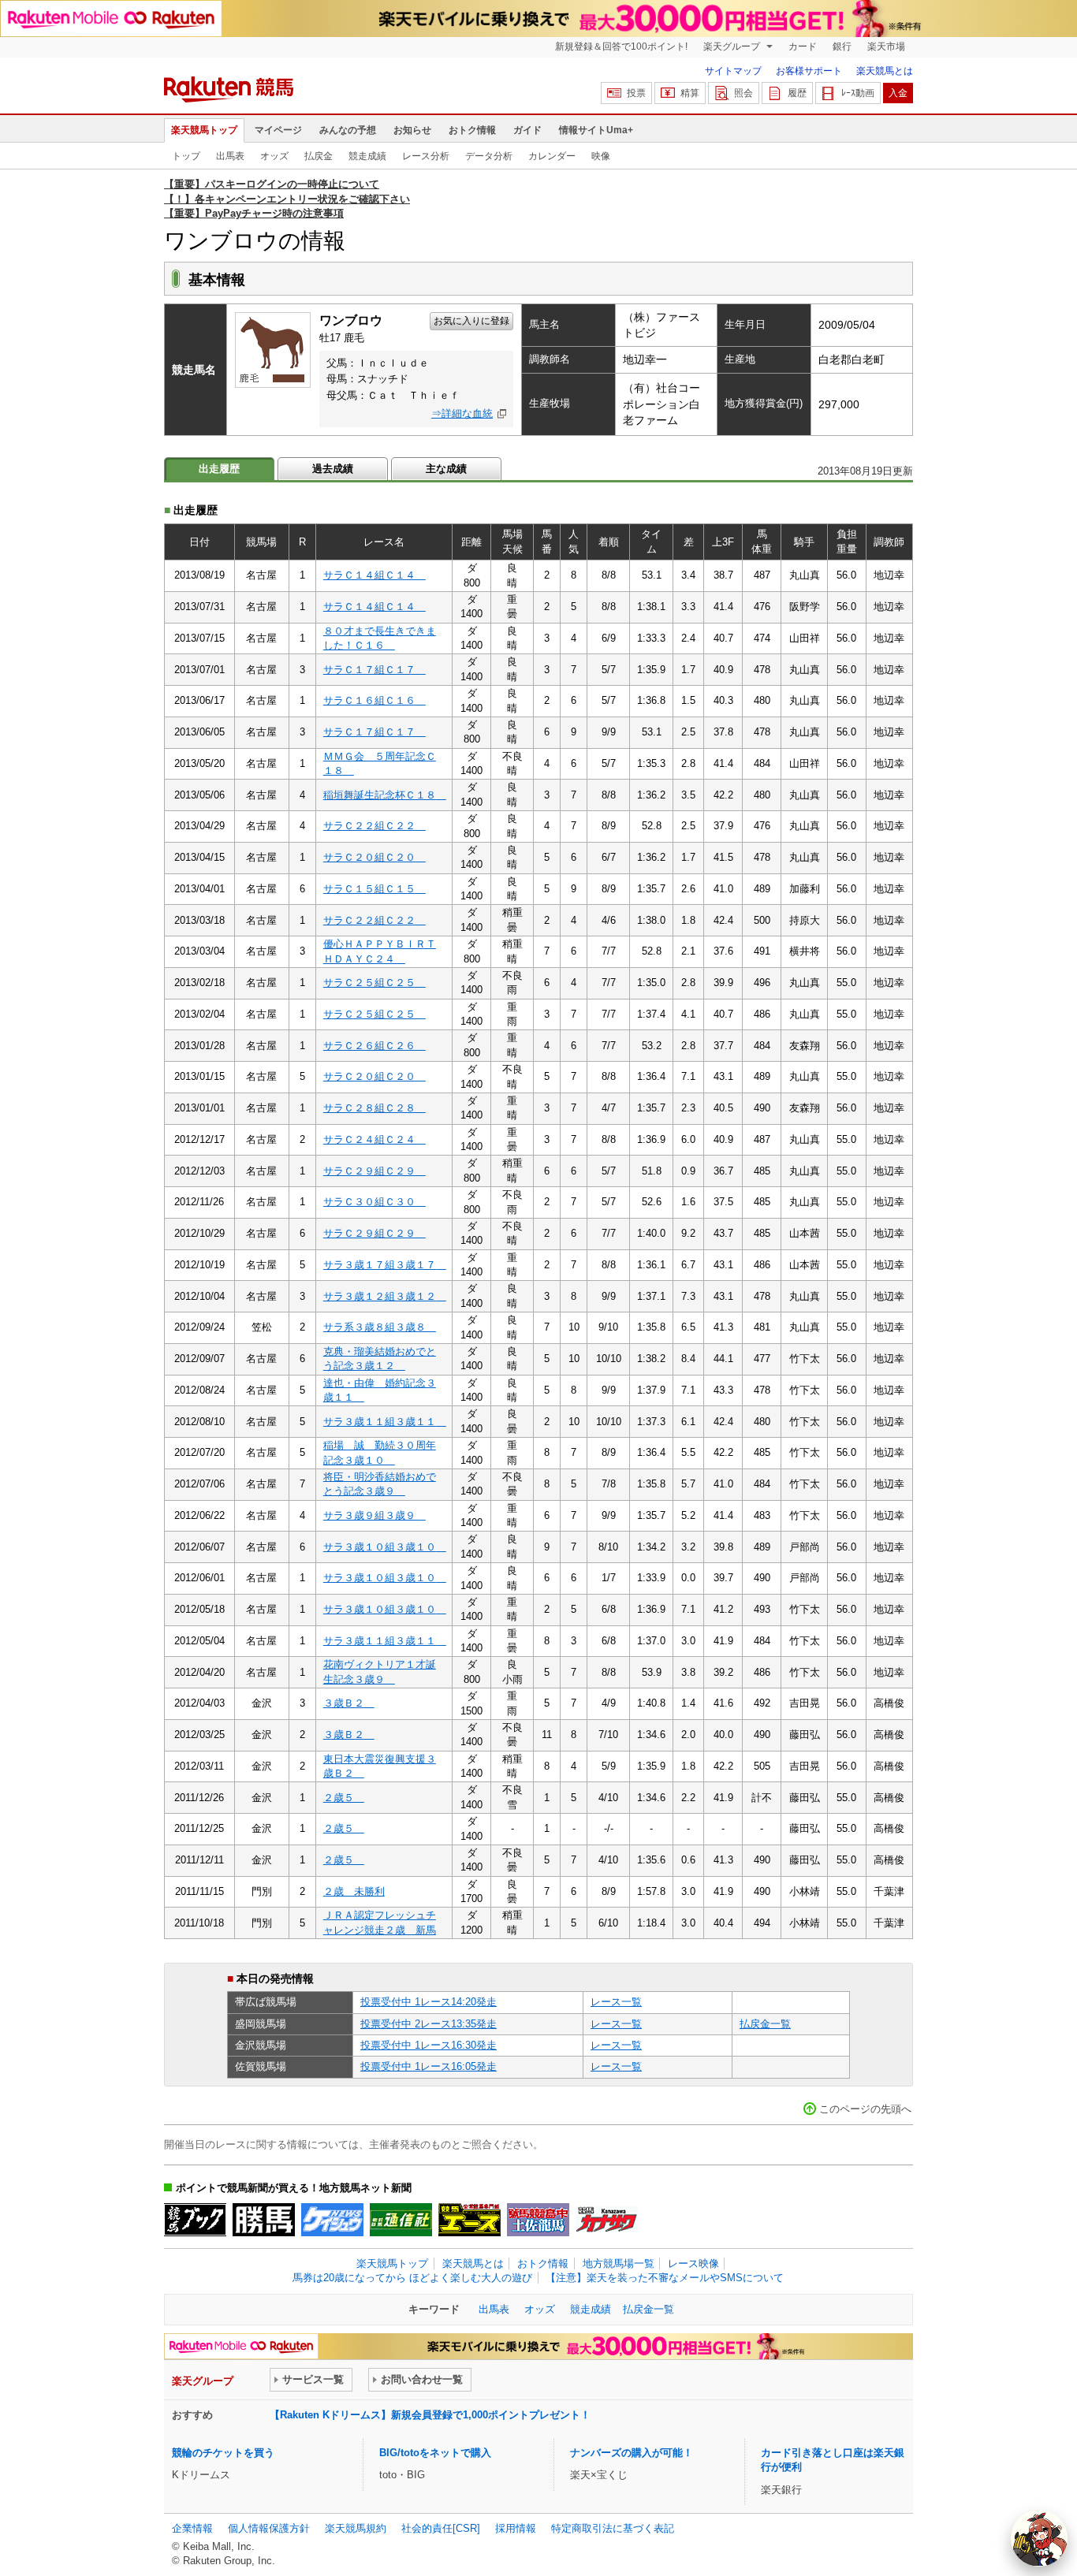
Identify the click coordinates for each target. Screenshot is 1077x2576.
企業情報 (192, 2528)
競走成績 (367, 156)
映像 (601, 156)
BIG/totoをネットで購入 (435, 2453)
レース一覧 (616, 2002)
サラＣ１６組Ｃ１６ (375, 700)
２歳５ (344, 1798)
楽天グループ (733, 47)
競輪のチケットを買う (223, 2453)
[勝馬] (264, 2220)
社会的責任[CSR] (441, 2528)
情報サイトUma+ (596, 130)
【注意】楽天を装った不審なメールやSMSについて (665, 2278)
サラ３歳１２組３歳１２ (385, 1296)
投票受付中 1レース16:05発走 (429, 2066)
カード (803, 47)
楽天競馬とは (885, 71)
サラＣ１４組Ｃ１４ (375, 575)
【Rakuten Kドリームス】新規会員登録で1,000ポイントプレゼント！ (430, 2415)
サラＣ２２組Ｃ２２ (375, 826)
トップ (186, 156)
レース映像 (693, 2263)
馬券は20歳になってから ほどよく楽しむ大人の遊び (412, 2278)
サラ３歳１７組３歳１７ (385, 1265)
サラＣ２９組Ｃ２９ (375, 1171)
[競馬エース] (470, 2220)
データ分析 (489, 156)
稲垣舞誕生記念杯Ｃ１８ (385, 795)
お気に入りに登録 (471, 321)
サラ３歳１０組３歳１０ (385, 1547)
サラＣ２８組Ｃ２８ (375, 1108)
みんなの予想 (348, 130)
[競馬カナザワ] (607, 2220)
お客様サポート (809, 71)
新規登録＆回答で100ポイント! (621, 47)
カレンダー (552, 156)
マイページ (278, 130)
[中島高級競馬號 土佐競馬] (538, 2220)
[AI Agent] (1039, 2538)
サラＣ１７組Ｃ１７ (375, 670)
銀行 (842, 47)
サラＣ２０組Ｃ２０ (375, 857)
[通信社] (401, 2220)
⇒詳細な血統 (462, 413)
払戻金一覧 (765, 2024)
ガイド (527, 130)
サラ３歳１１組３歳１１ (385, 1422)
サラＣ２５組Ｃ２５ (375, 983)
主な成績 (446, 469)
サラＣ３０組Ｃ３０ (375, 1202)
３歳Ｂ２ (349, 1703)
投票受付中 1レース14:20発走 (429, 2002)
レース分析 (426, 156)
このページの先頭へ (865, 2109)
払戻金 (319, 156)
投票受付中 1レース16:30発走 (429, 2045)
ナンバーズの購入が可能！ (632, 2453)
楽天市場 (886, 47)
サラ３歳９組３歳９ (375, 1515)
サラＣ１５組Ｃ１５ (375, 889)
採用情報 (516, 2528)
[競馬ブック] (195, 2220)
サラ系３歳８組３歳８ (380, 1327)
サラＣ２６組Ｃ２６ (375, 1046)
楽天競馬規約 (356, 2528)
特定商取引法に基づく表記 (613, 2528)
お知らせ (412, 130)
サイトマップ (733, 71)
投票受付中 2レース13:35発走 (429, 2024)
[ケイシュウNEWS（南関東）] (332, 2220)
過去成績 (333, 469)
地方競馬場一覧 (619, 2263)
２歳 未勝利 (354, 1891)
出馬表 (230, 156)
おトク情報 (472, 130)
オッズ (274, 156)
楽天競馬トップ (204, 130)
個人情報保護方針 (269, 2528)
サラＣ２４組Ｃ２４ (375, 1139)
